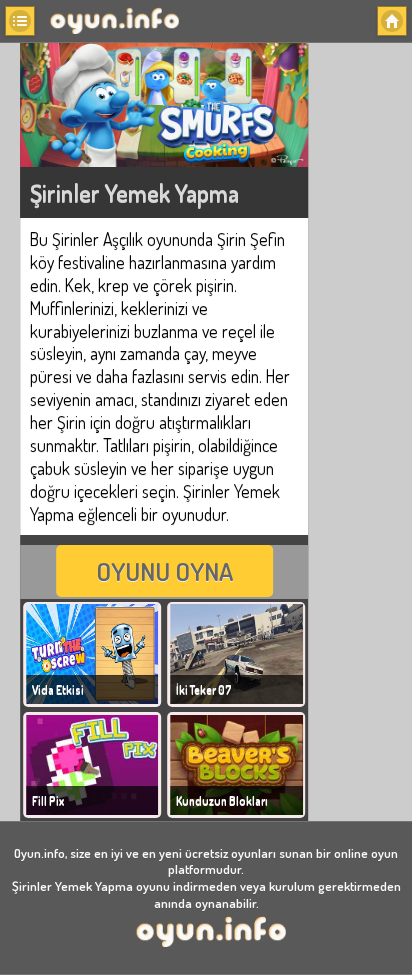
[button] (20, 21)
